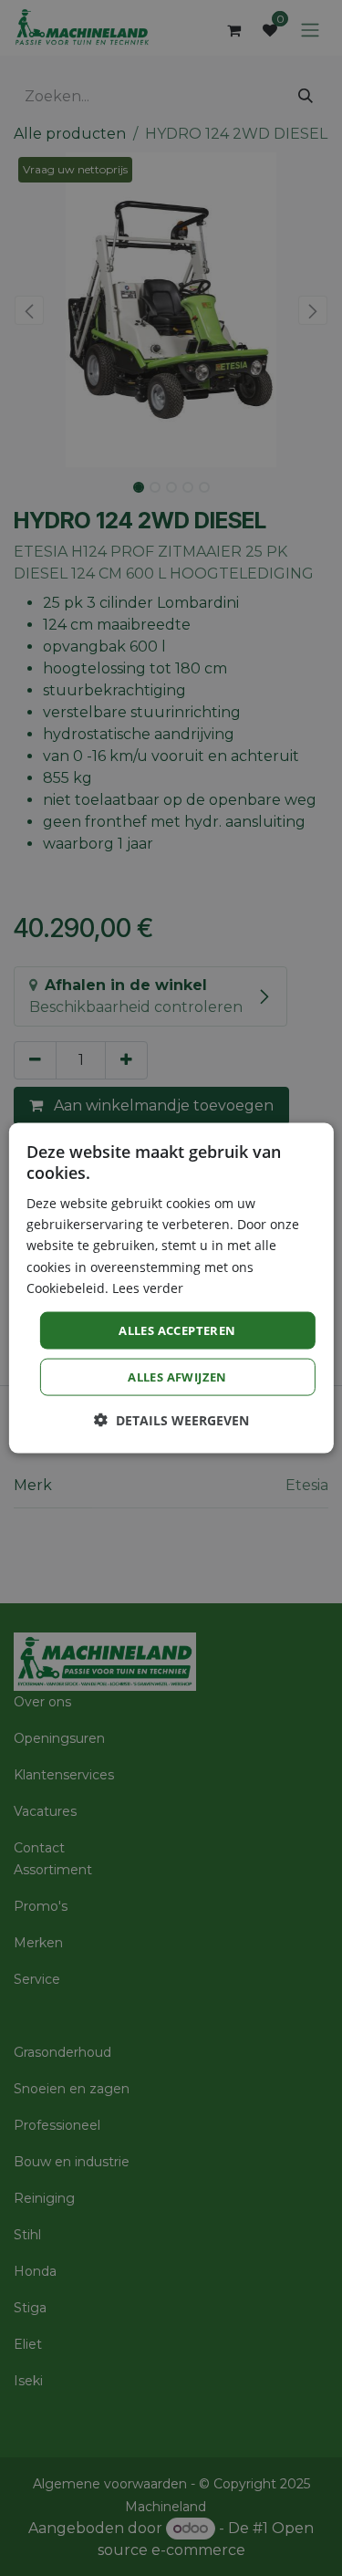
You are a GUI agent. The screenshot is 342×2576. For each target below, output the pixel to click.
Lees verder (148, 1287)
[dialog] (171, 1288)
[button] (171, 1420)
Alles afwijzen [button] (177, 1377)
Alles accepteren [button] (177, 1330)
